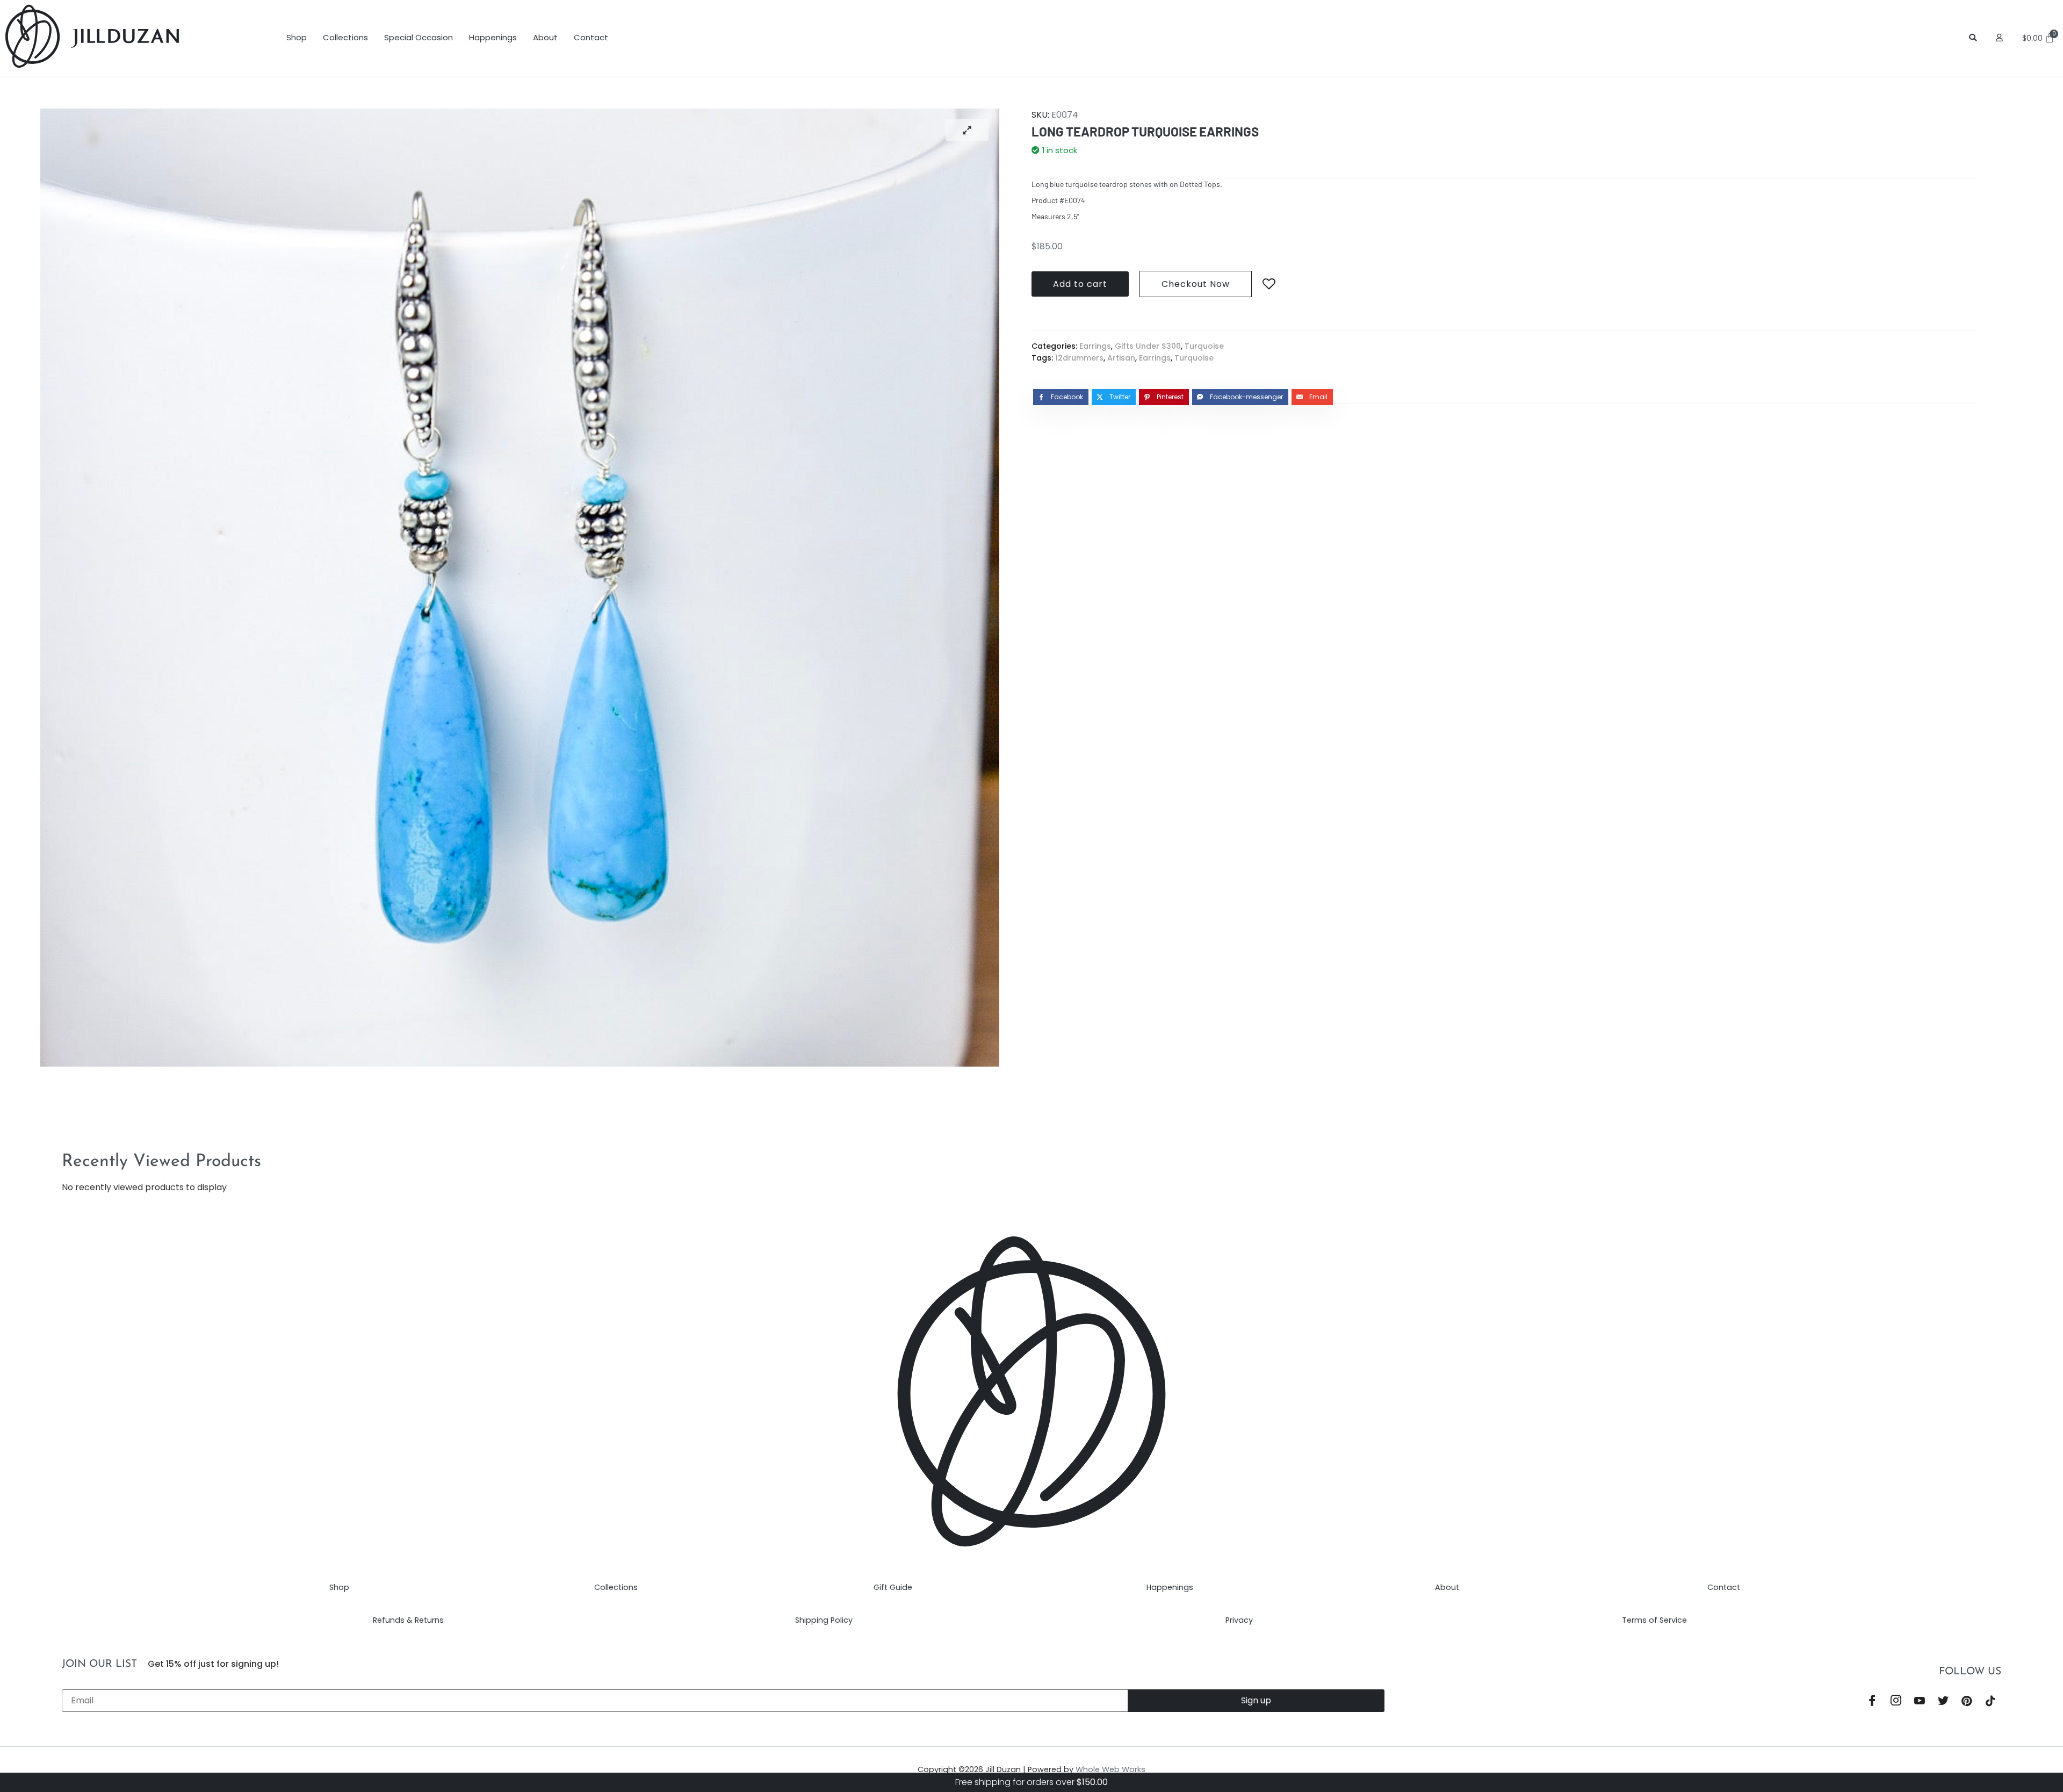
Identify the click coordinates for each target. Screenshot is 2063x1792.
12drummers (1079, 358)
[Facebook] (1872, 1701)
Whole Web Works (1110, 1769)
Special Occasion (419, 37)
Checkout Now (1196, 284)
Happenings (493, 37)
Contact (591, 37)
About (545, 37)
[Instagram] (1896, 1701)
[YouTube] (1920, 1701)
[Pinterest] (1967, 1701)
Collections (345, 37)
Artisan (1121, 358)
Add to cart (1080, 284)
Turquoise (1204, 346)
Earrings (1095, 346)
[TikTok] (1990, 1701)
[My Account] (2001, 38)
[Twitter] (1943, 1701)
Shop (297, 37)
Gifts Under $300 (1148, 346)
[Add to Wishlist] (1269, 284)
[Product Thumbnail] (967, 130)
